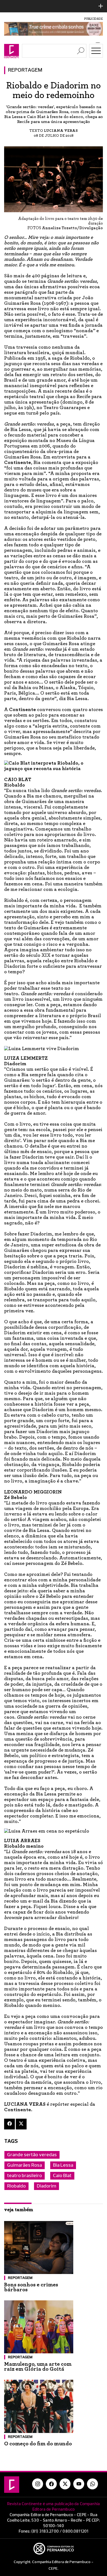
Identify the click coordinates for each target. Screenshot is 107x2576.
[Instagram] (38, 2484)
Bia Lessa (63, 2165)
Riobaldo (16, 2186)
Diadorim (47, 2186)
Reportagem (25, 70)
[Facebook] (9, 2124)
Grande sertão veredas (32, 2155)
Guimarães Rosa (25, 2165)
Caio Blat (62, 2176)
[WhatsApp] (92, 2484)
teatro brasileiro (25, 2176)
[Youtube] (79, 2484)
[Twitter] (21, 2124)
